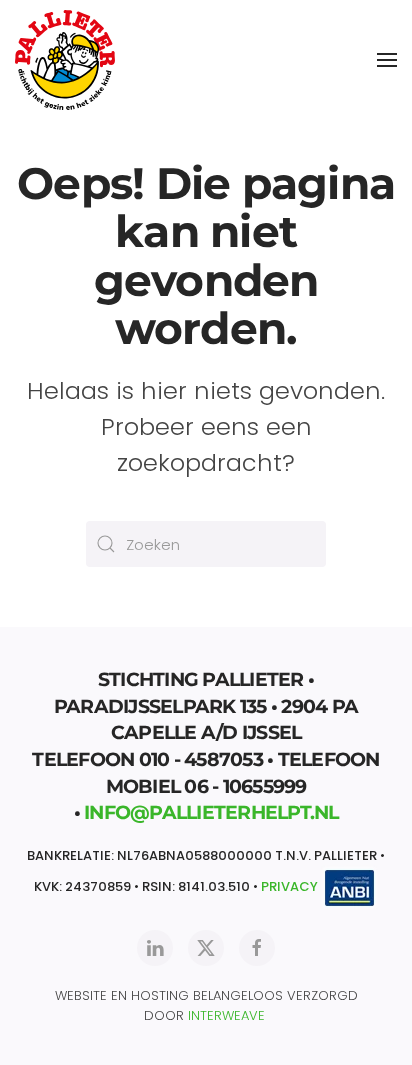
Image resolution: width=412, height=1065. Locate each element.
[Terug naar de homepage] (65, 60)
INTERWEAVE (226, 1015)
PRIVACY (289, 886)
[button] (387, 60)
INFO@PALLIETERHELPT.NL (211, 812)
